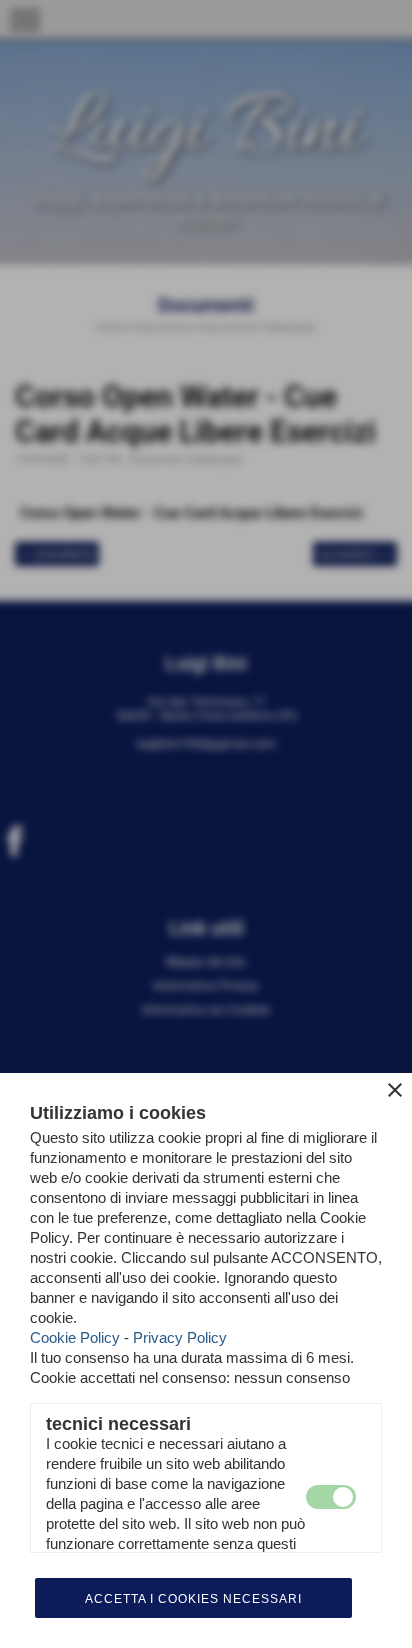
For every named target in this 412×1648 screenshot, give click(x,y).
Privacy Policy (180, 1337)
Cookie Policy (75, 1337)
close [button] (395, 1090)
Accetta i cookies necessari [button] (193, 1599)
